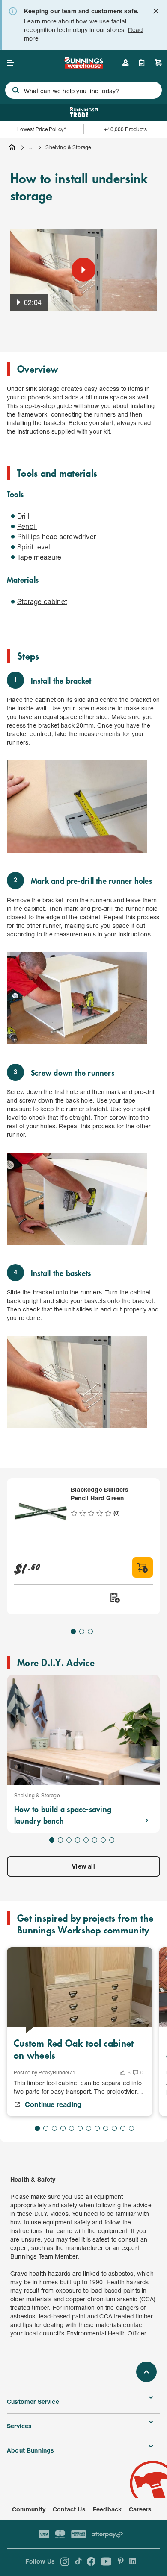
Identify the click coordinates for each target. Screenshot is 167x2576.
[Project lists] (142, 63)
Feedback (107, 2509)
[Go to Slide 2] (82, 1631)
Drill (23, 516)
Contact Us (69, 2509)
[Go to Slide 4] (78, 1840)
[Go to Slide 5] (86, 1840)
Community (29, 2509)
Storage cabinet (42, 601)
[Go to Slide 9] (106, 2128)
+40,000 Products (125, 129)
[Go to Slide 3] (90, 1631)
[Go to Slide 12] (131, 2128)
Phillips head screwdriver (57, 536)
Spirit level (34, 547)
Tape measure (39, 557)
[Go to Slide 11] (123, 2128)
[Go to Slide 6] (95, 1840)
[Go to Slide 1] (73, 1631)
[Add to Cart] (143, 1567)
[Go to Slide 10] (114, 2128)
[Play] (83, 270)
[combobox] (83, 90)
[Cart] (158, 63)
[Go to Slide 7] (103, 1840)
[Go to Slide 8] (112, 1840)
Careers (140, 2509)
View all (83, 1866)
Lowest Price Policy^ (42, 129)
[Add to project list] (114, 1598)
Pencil (27, 526)
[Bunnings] (84, 66)
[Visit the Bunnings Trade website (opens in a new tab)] (84, 112)
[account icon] (125, 63)
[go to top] (146, 2372)
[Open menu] (10, 63)
